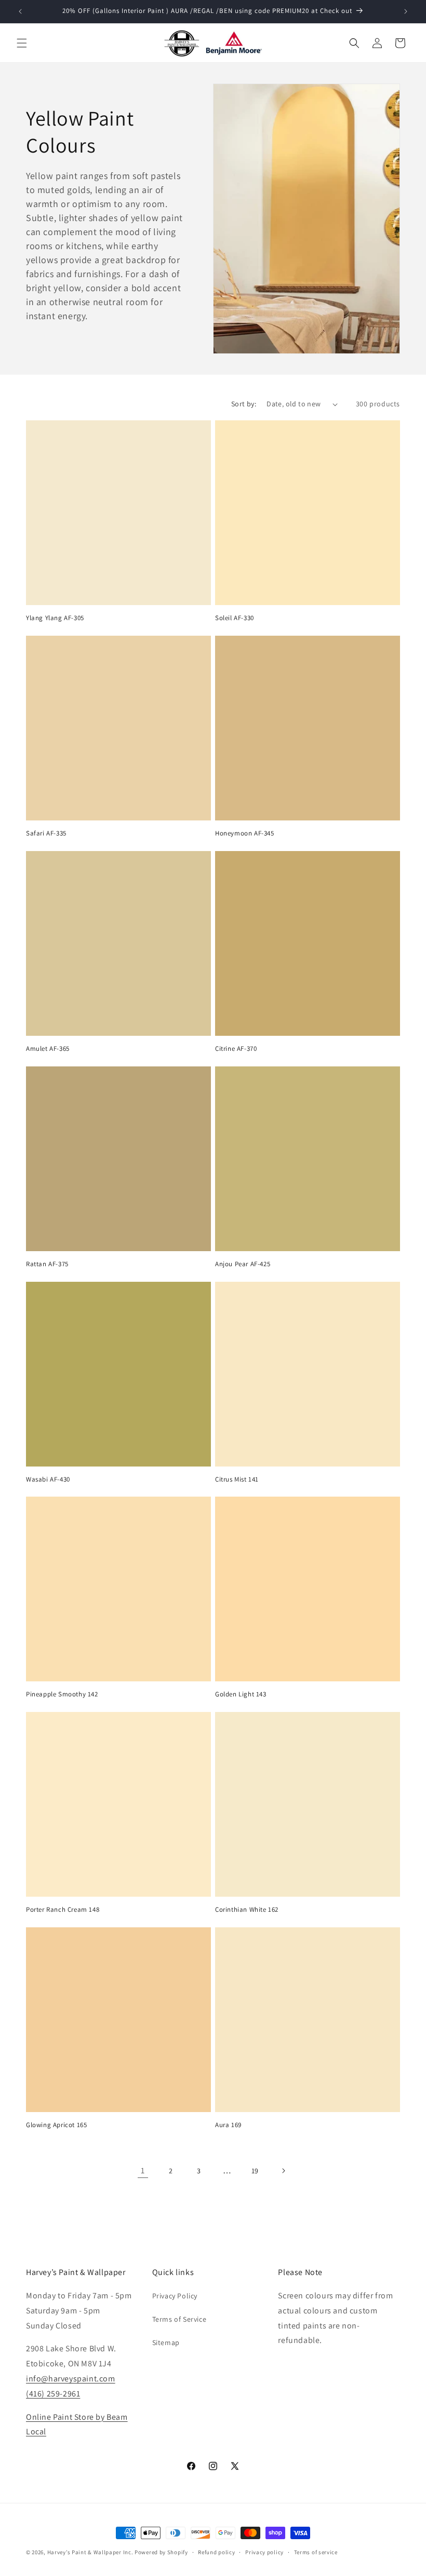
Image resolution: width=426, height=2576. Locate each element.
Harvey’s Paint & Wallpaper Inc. (90, 2552)
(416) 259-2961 (53, 2394)
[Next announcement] (406, 11)
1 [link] (143, 2170)
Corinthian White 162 (247, 1910)
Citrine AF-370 (236, 1049)
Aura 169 (228, 2125)
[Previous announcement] (20, 11)
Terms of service (316, 2552)
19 (255, 2171)
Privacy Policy (175, 2296)
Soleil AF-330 (235, 618)
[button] (22, 43)
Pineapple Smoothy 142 (62, 1694)
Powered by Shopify (161, 2552)
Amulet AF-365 (48, 1049)
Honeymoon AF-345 (245, 833)
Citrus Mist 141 (237, 1479)
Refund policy (216, 2552)
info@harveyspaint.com (71, 2379)
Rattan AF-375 (47, 1264)
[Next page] (283, 2171)
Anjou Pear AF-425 (243, 1264)
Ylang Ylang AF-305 (55, 618)
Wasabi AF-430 (48, 1479)
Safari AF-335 (46, 833)
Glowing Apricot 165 (56, 2125)
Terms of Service (179, 2319)
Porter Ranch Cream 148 (63, 1910)
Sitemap (166, 2342)
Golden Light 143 (241, 1694)
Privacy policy (264, 2552)
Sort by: (244, 404)
